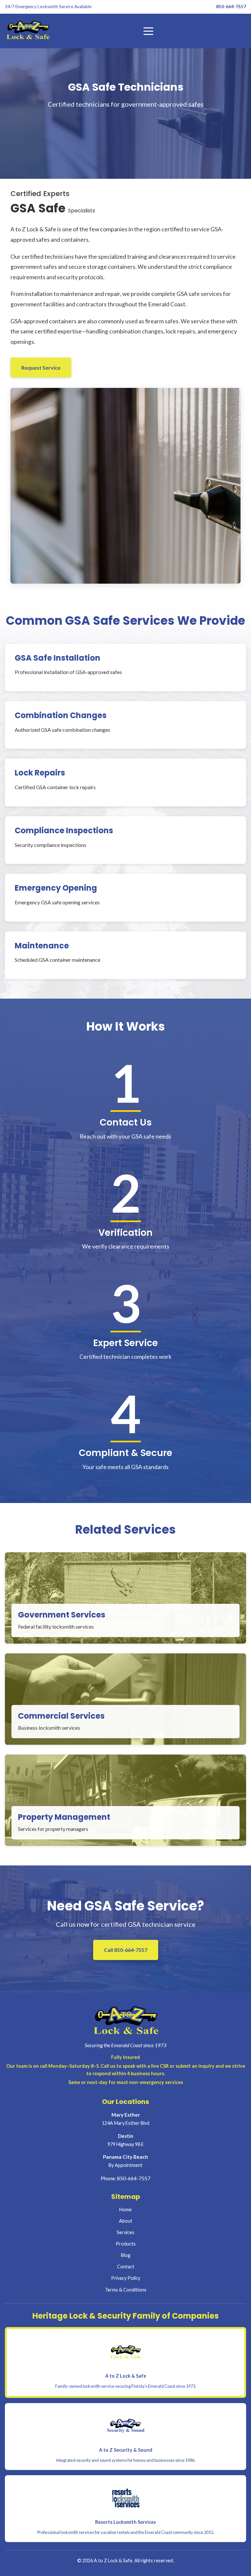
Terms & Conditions (126, 2290)
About (126, 2221)
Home (125, 2209)
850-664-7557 (231, 7)
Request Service (41, 368)
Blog (126, 2255)
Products (126, 2244)
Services (125, 2232)
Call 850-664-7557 (126, 1950)
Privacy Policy (126, 2278)
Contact (126, 2267)
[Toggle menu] (148, 31)
